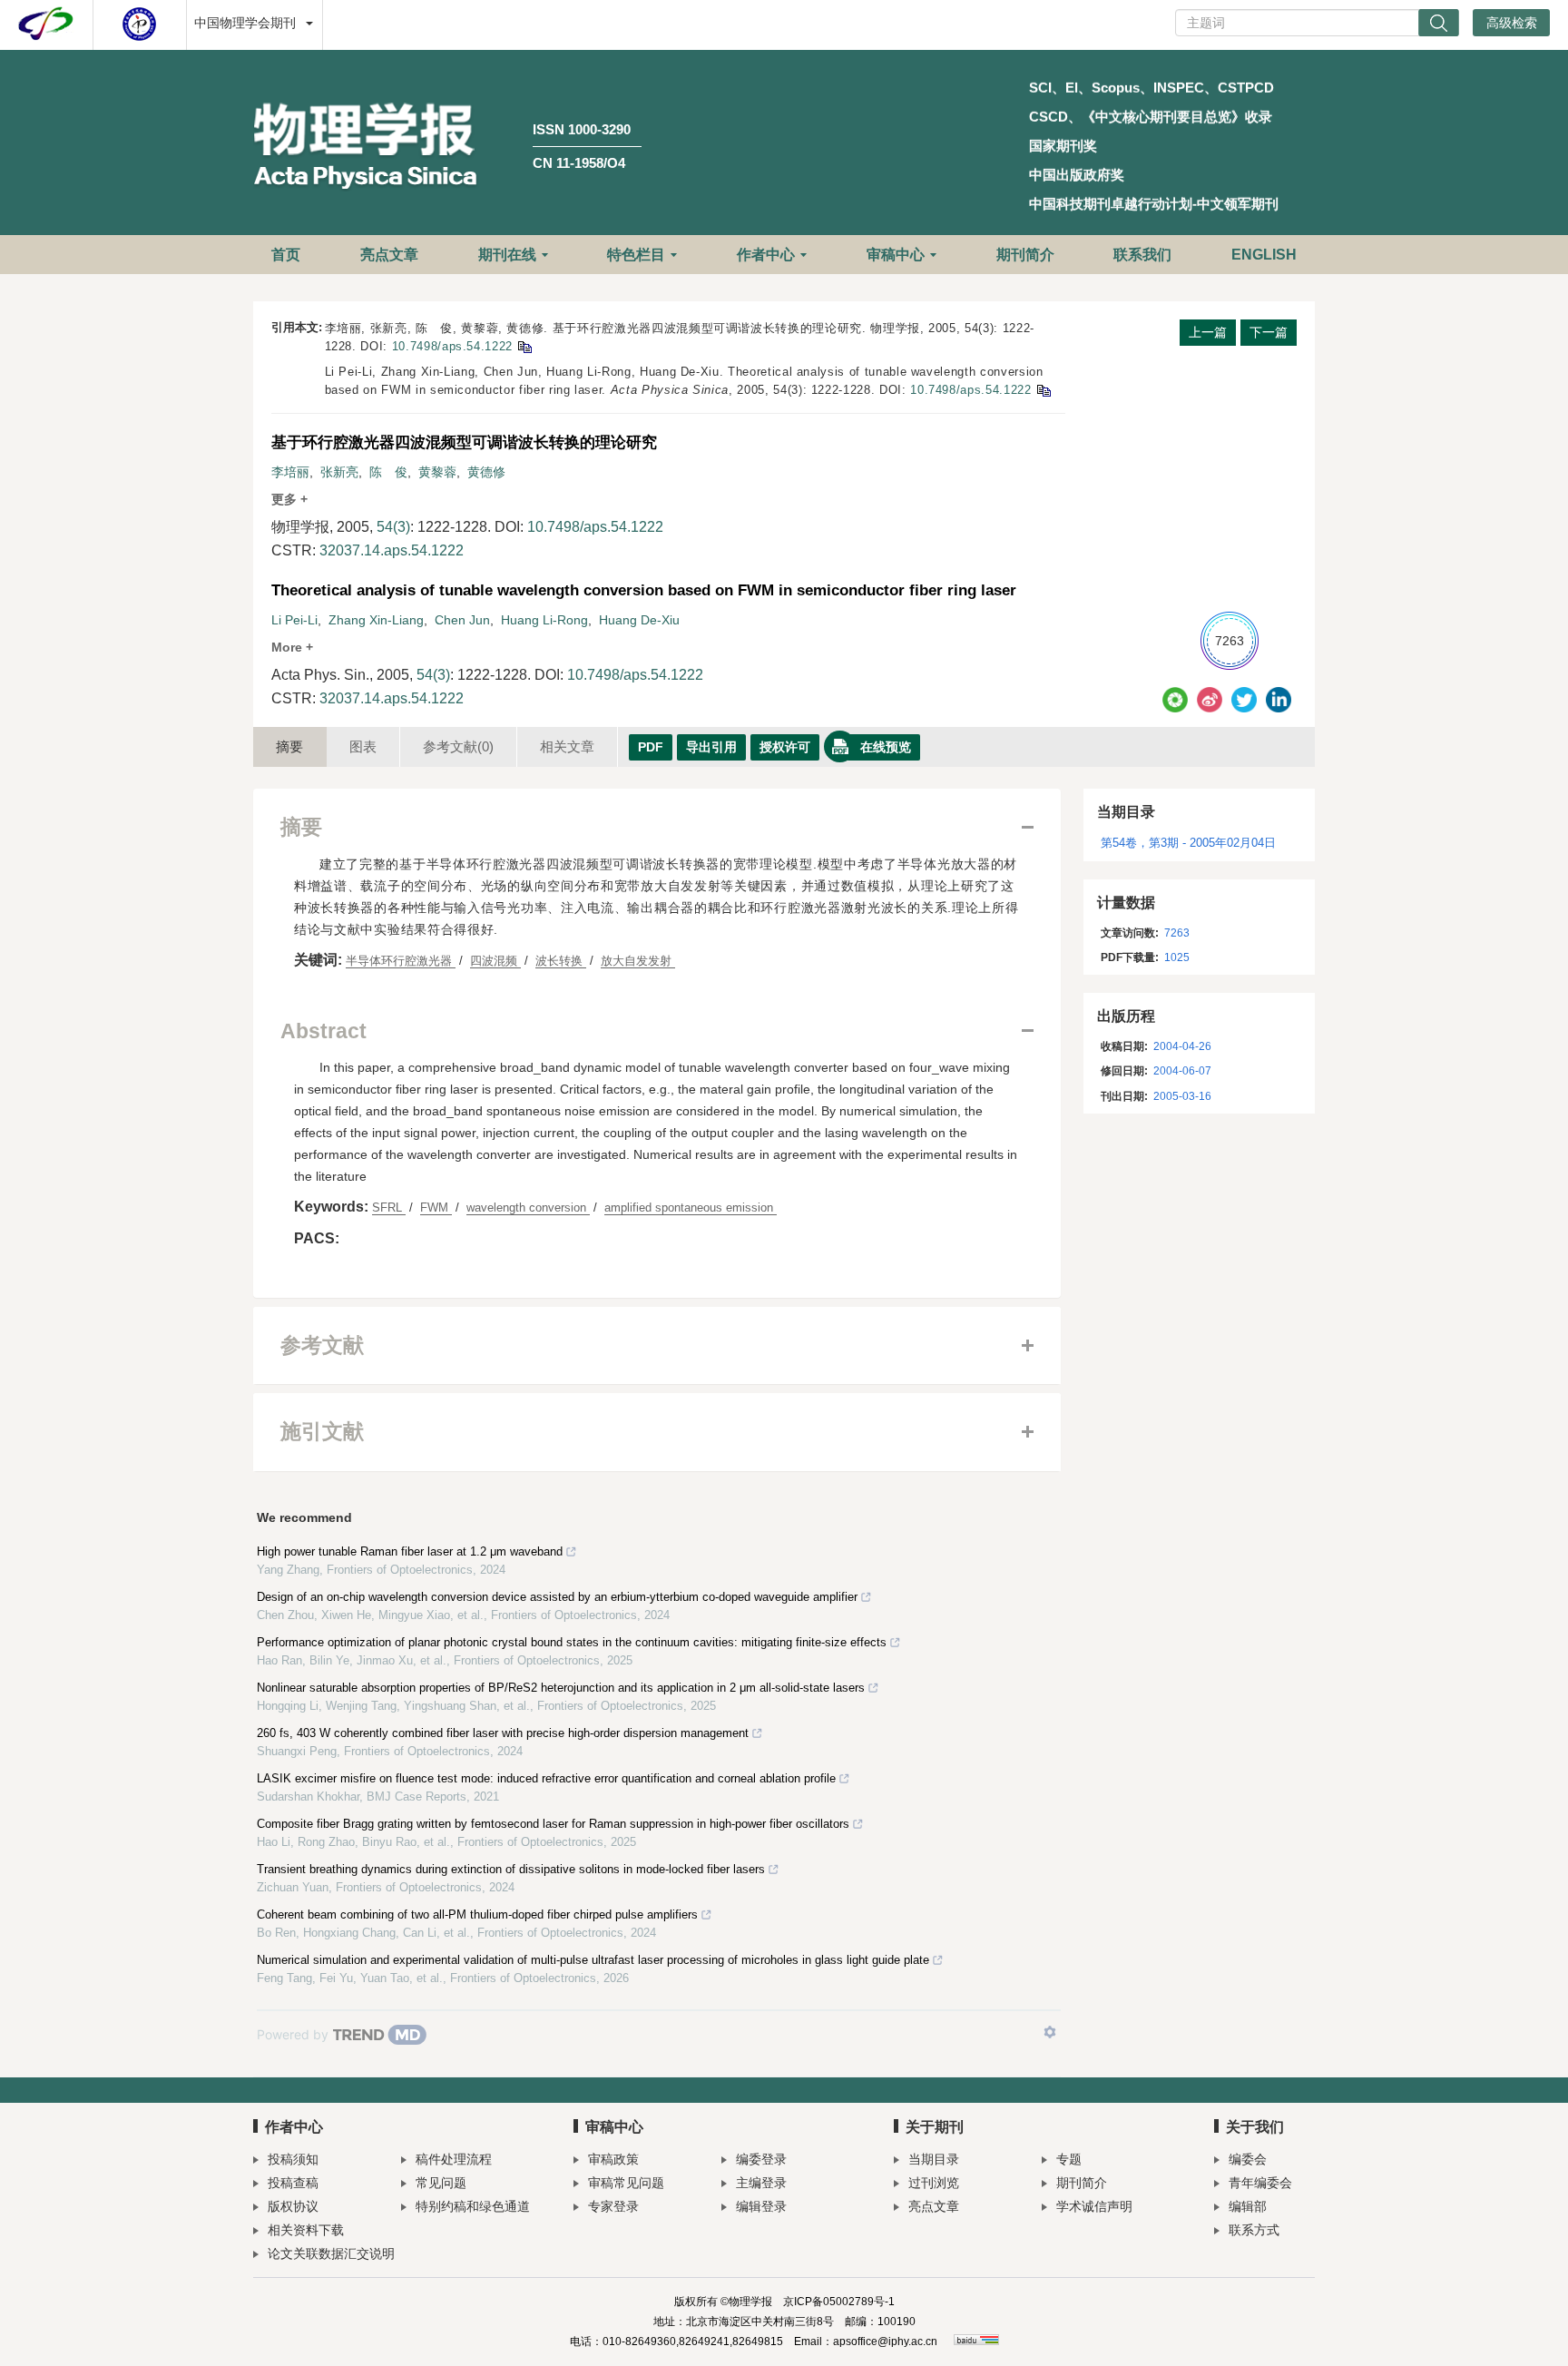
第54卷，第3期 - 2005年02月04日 (1188, 843)
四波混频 (495, 961)
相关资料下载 (306, 2230)
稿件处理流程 (454, 2159)
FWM (436, 1208)
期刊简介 (1025, 255)
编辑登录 (761, 2206)
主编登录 (761, 2183)
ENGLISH (1264, 255)
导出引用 (711, 747)
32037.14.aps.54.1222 (392, 550)
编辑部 (1248, 2206)
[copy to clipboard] (1043, 390)
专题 (1069, 2159)
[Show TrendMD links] (1050, 2032)
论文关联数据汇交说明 (331, 2253)
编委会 (1248, 2159)
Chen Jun (462, 620)
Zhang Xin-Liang (376, 620)
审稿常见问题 (626, 2183)
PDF (651, 747)
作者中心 (766, 255)
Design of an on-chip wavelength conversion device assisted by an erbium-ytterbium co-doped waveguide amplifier (557, 1597)
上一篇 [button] (1208, 332)
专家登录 (613, 2206)
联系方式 (1254, 2230)
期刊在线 (507, 255)
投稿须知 (293, 2159)
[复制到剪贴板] (524, 346)
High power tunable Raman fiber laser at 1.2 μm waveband (410, 1551)
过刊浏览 (934, 2183)
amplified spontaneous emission (691, 1208)
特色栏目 (636, 255)
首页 (286, 255)
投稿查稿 (293, 2183)
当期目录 (934, 2159)
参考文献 (458, 746)
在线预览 (886, 747)
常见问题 (441, 2183)
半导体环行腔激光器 (401, 961)
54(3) (393, 527)
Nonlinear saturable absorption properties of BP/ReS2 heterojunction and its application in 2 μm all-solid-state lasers (561, 1688)
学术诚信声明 (1094, 2206)
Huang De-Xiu (639, 620)
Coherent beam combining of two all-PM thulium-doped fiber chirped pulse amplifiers (477, 1914)
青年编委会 (1260, 2183)
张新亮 (339, 472)
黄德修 (486, 472)
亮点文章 (389, 255)
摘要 (289, 746)
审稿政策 (613, 2159)
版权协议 (293, 2206)
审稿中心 (896, 255)
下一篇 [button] (1269, 332)
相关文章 (567, 746)
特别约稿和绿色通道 (473, 2206)
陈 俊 (388, 472)
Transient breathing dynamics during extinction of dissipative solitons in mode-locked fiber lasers (511, 1869)
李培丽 (290, 472)
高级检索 (1512, 23)
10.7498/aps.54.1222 (452, 346)
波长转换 (561, 961)
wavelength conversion (528, 1208)
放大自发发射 (638, 961)
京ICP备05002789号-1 (839, 2302)
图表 (363, 746)
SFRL (389, 1208)
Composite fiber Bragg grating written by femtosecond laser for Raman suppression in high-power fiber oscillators (553, 1824)
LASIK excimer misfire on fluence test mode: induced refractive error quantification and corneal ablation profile (546, 1778)
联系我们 (1142, 255)
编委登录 (761, 2159)
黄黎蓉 (437, 472)
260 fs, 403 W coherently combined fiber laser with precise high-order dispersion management (503, 1733)
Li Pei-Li (294, 620)
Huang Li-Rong (544, 620)
